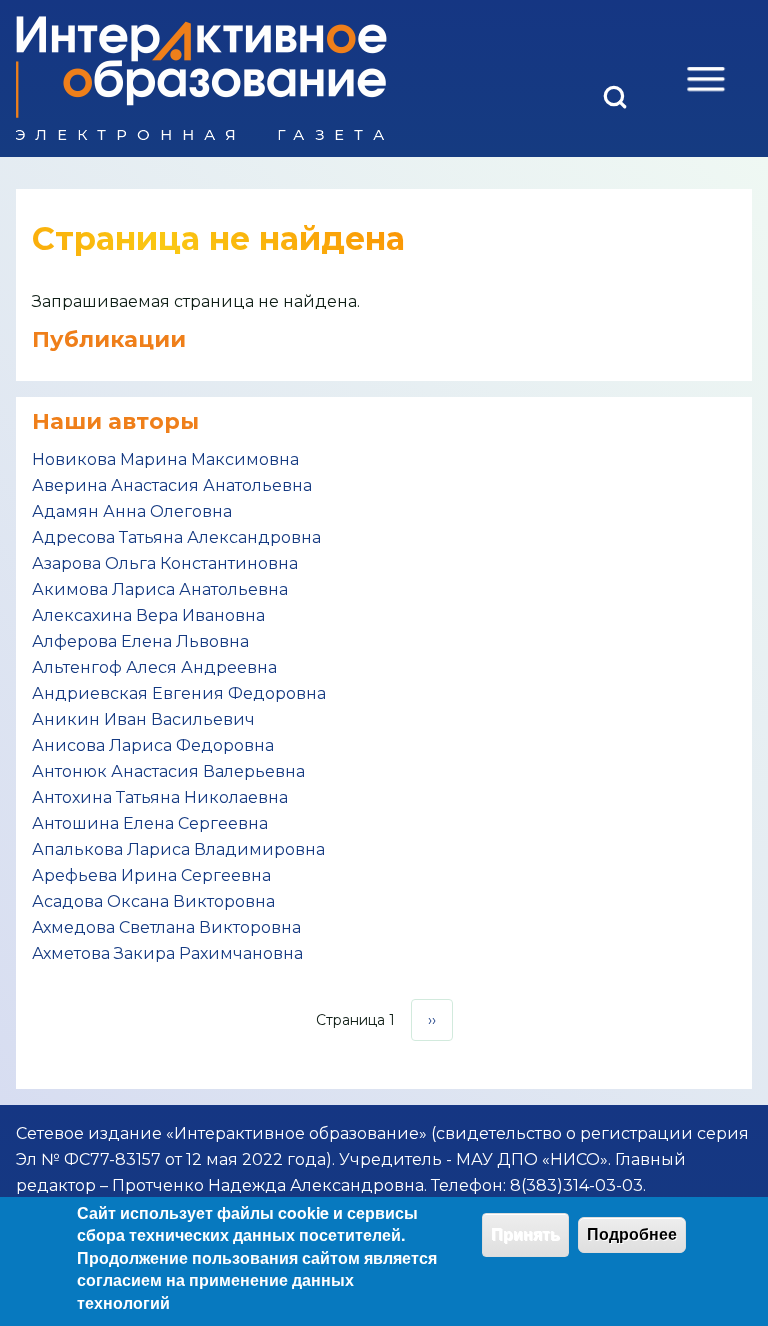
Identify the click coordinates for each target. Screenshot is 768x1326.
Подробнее (632, 1234)
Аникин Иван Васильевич (143, 719)
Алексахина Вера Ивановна (148, 615)
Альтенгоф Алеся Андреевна (154, 667)
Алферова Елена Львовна (140, 641)
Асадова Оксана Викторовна (153, 901)
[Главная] (201, 78)
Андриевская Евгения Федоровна (179, 693)
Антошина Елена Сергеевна (150, 823)
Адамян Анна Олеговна (132, 511)
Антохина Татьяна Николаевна (160, 797)
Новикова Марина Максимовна (165, 459)
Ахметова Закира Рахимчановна (167, 953)
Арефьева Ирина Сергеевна (151, 875)
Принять (525, 1234)
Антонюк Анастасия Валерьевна (168, 771)
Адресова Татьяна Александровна (176, 537)
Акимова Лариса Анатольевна (160, 589)
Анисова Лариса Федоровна (153, 745)
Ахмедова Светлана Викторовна (166, 927)
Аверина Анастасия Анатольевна (172, 485)
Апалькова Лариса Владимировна (178, 849)
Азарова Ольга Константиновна (165, 563)
